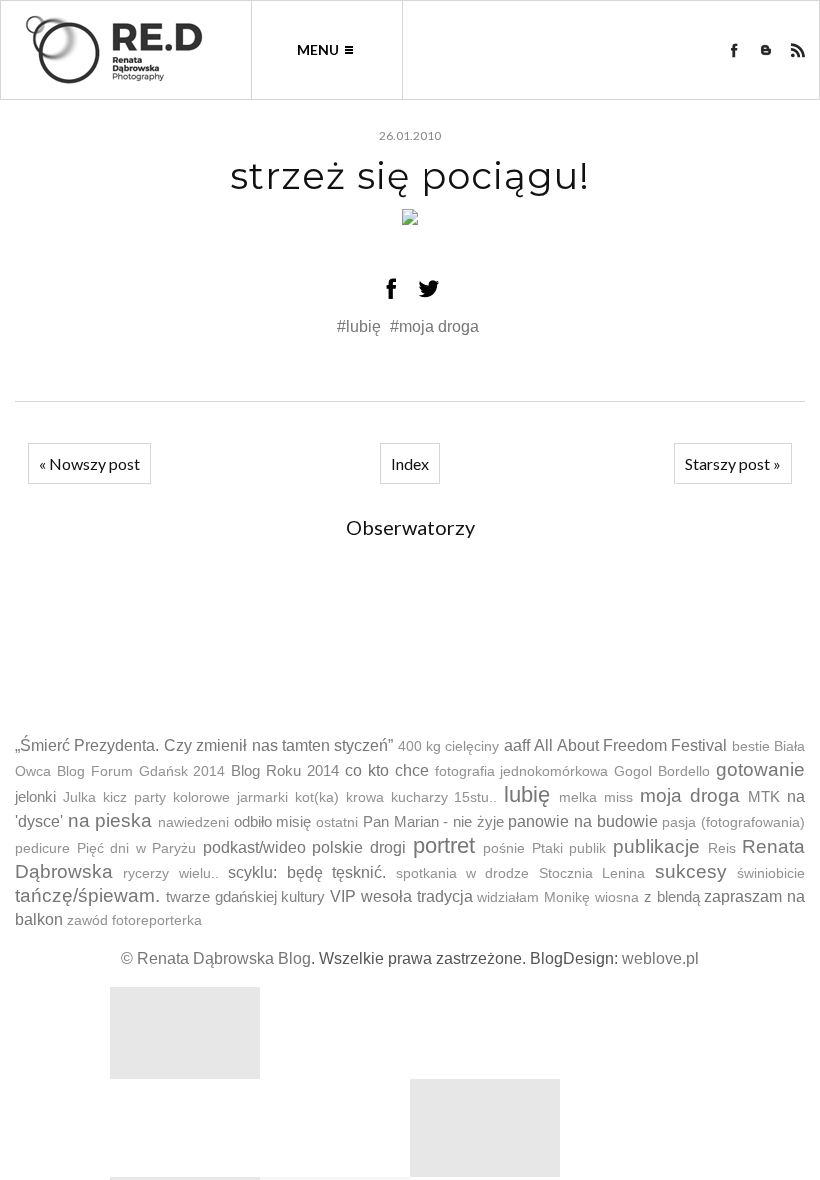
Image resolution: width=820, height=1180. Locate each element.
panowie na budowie (582, 821)
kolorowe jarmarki (230, 797)
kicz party (134, 797)
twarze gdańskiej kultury (246, 896)
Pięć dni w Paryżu (137, 848)
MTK (764, 796)
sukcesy (691, 871)
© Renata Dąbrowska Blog (216, 958)
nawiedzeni (193, 822)
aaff (517, 745)
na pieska (110, 820)
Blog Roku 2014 (285, 770)
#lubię (361, 326)
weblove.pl (660, 958)
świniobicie (771, 873)
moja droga (690, 795)
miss (618, 797)
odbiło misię (273, 821)
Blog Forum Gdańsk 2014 (141, 771)
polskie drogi (359, 847)
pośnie (504, 848)
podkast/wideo (254, 847)
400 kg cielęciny (449, 746)
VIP (343, 896)
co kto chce (387, 770)
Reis (722, 848)
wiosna (617, 897)
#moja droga (434, 326)
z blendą (672, 896)
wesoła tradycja (417, 896)
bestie (751, 746)
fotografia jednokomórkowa (522, 771)
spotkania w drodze (463, 873)
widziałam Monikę (533, 897)
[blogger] (766, 50)
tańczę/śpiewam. (87, 895)
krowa (365, 797)
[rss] (798, 50)
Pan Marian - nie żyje (433, 821)
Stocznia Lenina (592, 873)
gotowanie (760, 769)
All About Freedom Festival (630, 745)
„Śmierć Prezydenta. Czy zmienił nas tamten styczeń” (204, 745)
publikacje (656, 846)
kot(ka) (317, 797)
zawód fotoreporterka (134, 920)
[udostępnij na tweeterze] (429, 288)
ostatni (337, 822)
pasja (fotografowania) (733, 822)
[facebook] (734, 50)
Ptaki (547, 848)
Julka (79, 797)
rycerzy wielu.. (170, 873)
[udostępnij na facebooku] (391, 288)
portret (444, 845)
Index (410, 463)
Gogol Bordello (662, 771)
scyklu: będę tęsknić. (307, 872)
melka (578, 797)
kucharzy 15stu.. (444, 797)
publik (587, 848)
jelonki (35, 796)
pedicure (42, 848)
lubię (527, 794)
